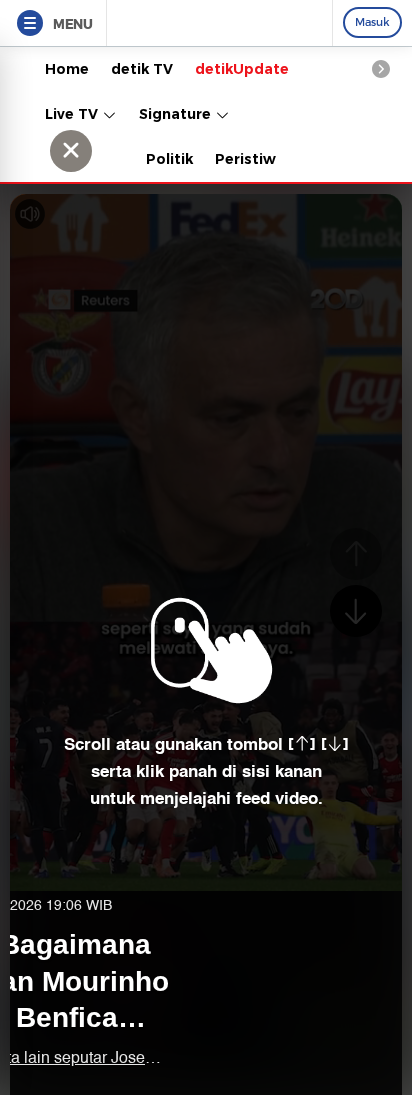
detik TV (142, 69)
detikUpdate (242, 69)
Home (67, 69)
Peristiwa (250, 159)
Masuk (372, 22)
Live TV (73, 114)
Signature (177, 114)
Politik (169, 159)
